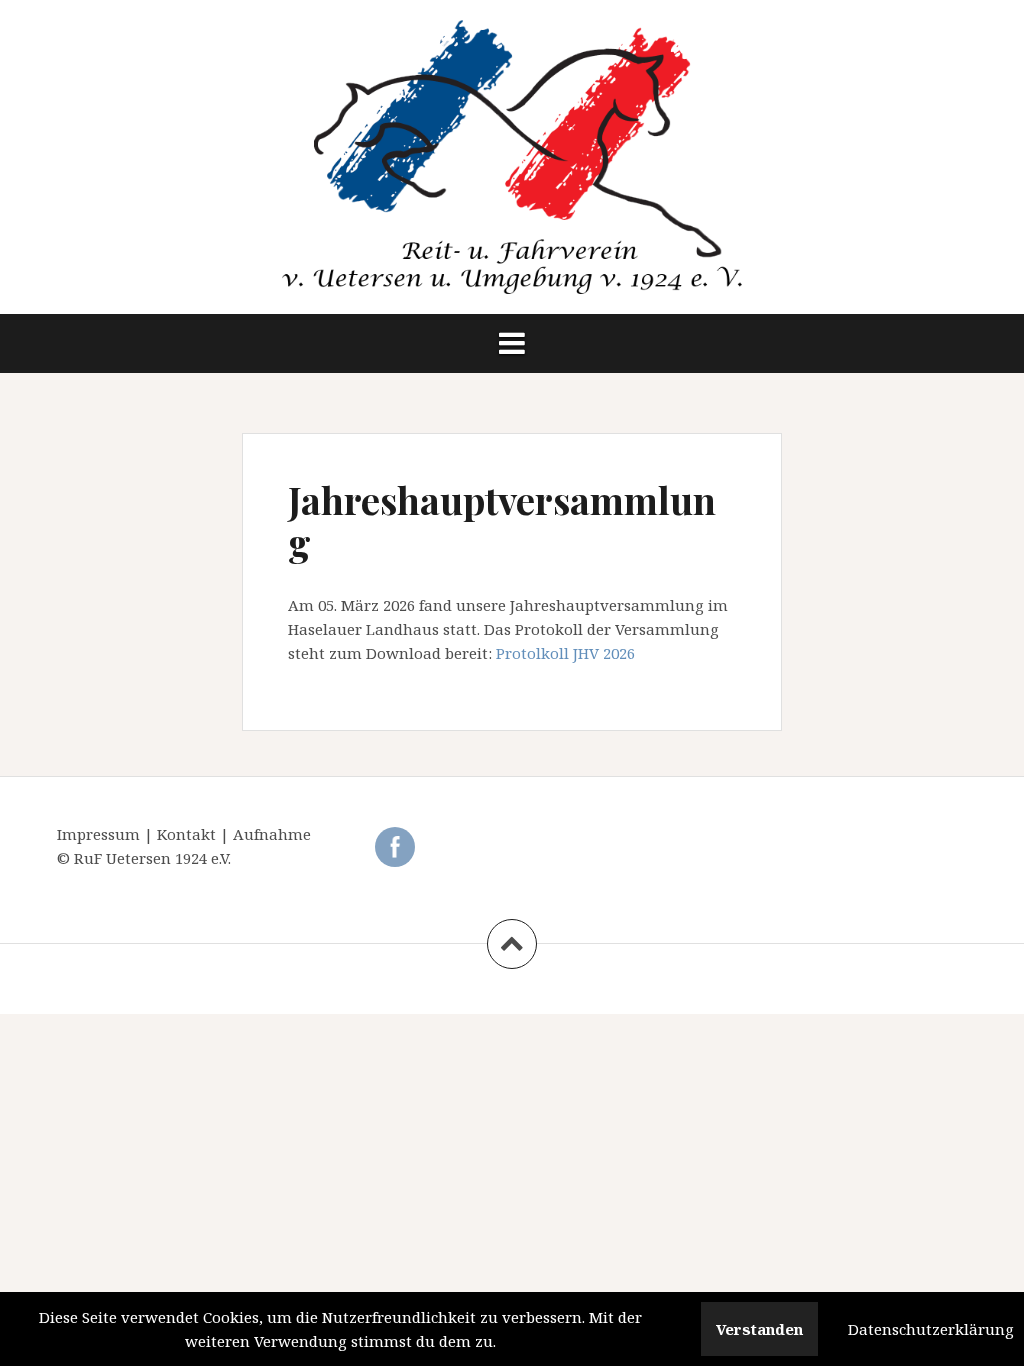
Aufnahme (272, 834)
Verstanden (759, 1329)
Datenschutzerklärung (931, 1329)
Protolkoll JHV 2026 (565, 653)
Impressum (100, 834)
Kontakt (188, 834)
